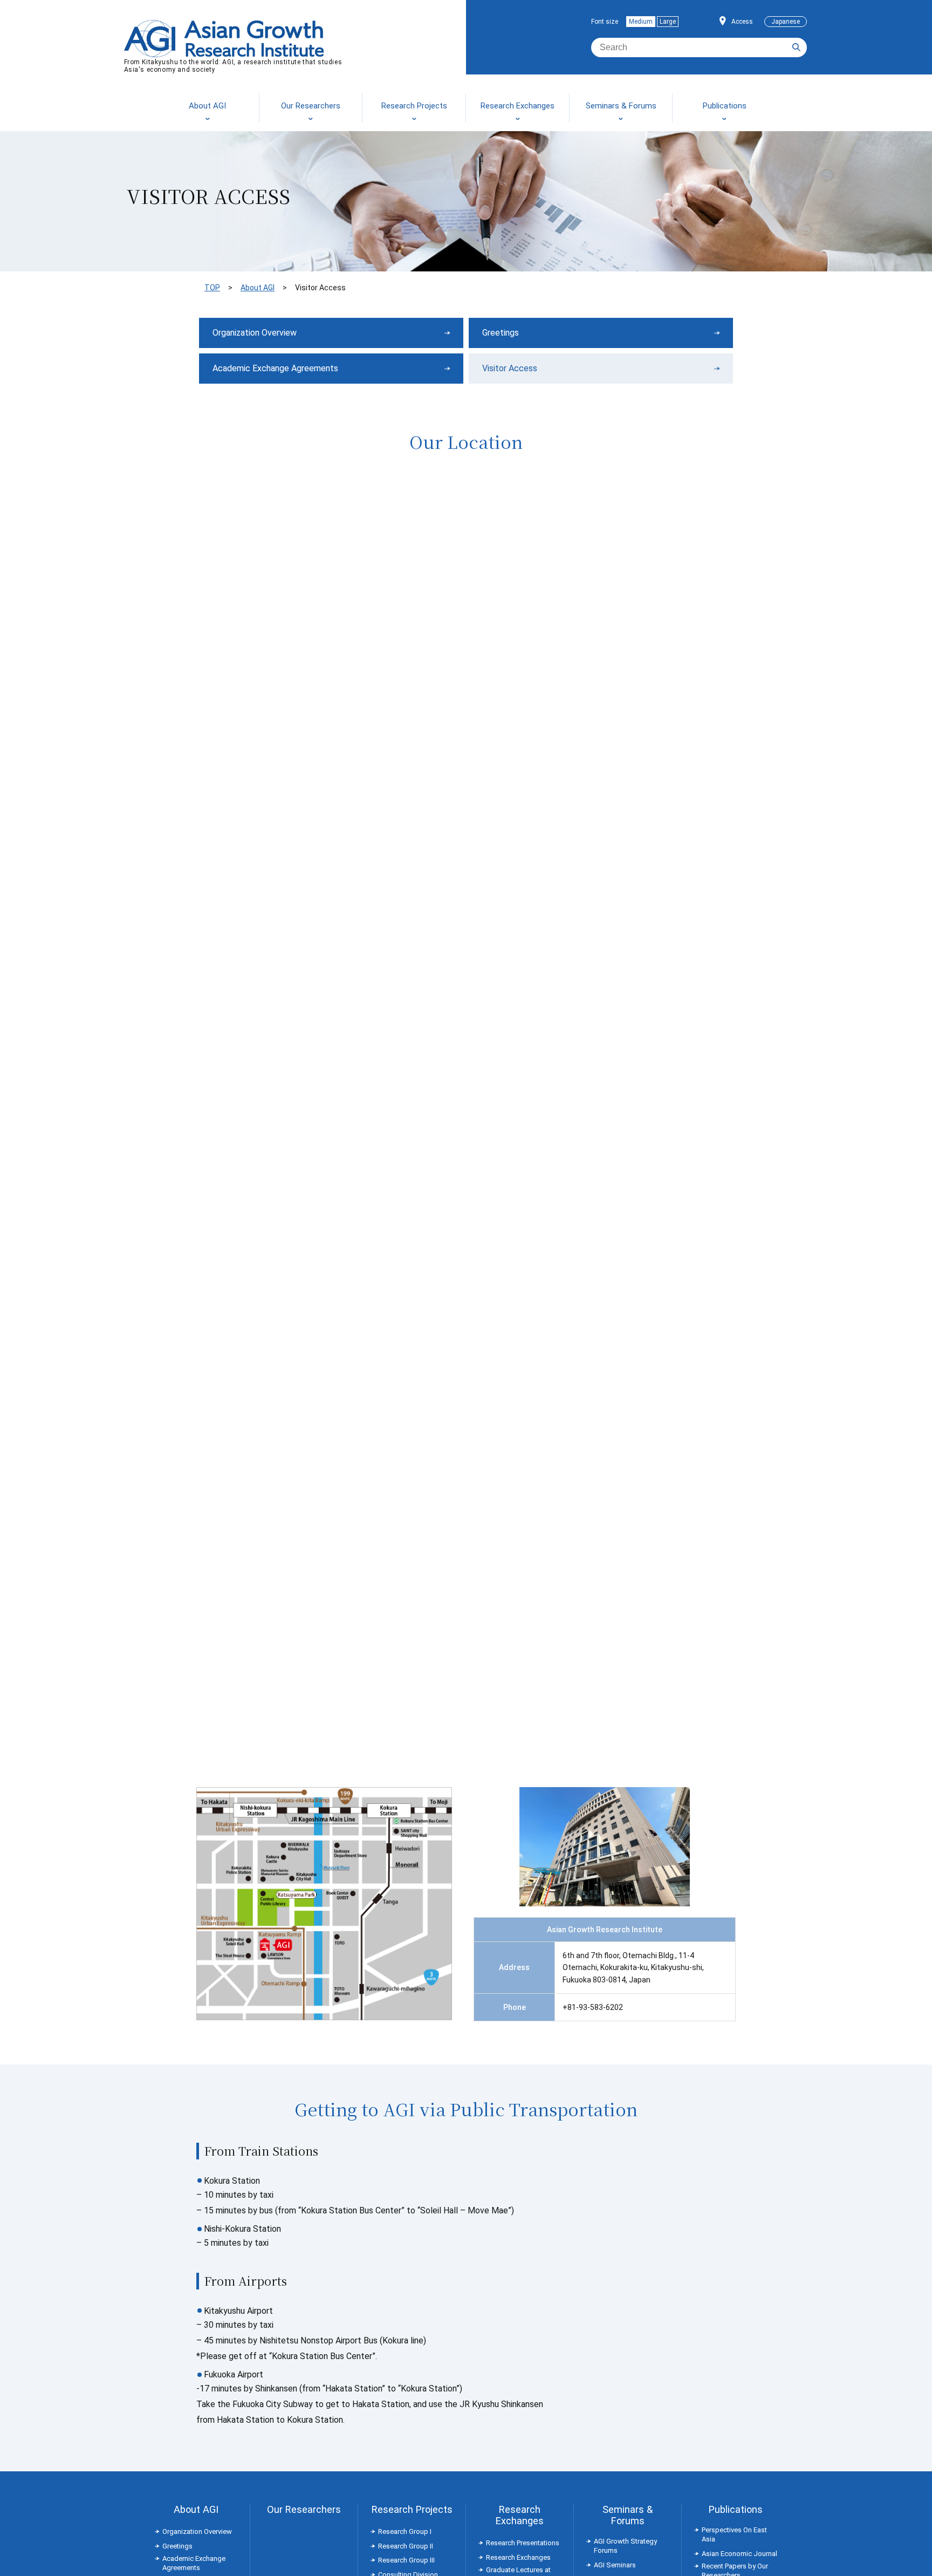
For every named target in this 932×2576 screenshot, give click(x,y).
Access (742, 22)
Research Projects (412, 2509)
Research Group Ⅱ (406, 2546)
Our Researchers (304, 2509)
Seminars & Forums (628, 2515)
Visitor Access (510, 368)
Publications (736, 2509)
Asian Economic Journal (739, 2554)
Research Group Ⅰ (405, 2531)
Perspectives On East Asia (734, 2534)
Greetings (501, 333)
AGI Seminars (615, 2565)
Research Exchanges (520, 2515)
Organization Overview (255, 333)
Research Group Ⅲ (406, 2560)
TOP (212, 288)
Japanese (786, 22)
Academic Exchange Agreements (275, 368)
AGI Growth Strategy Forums (625, 2546)
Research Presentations (523, 2543)
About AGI (258, 288)
